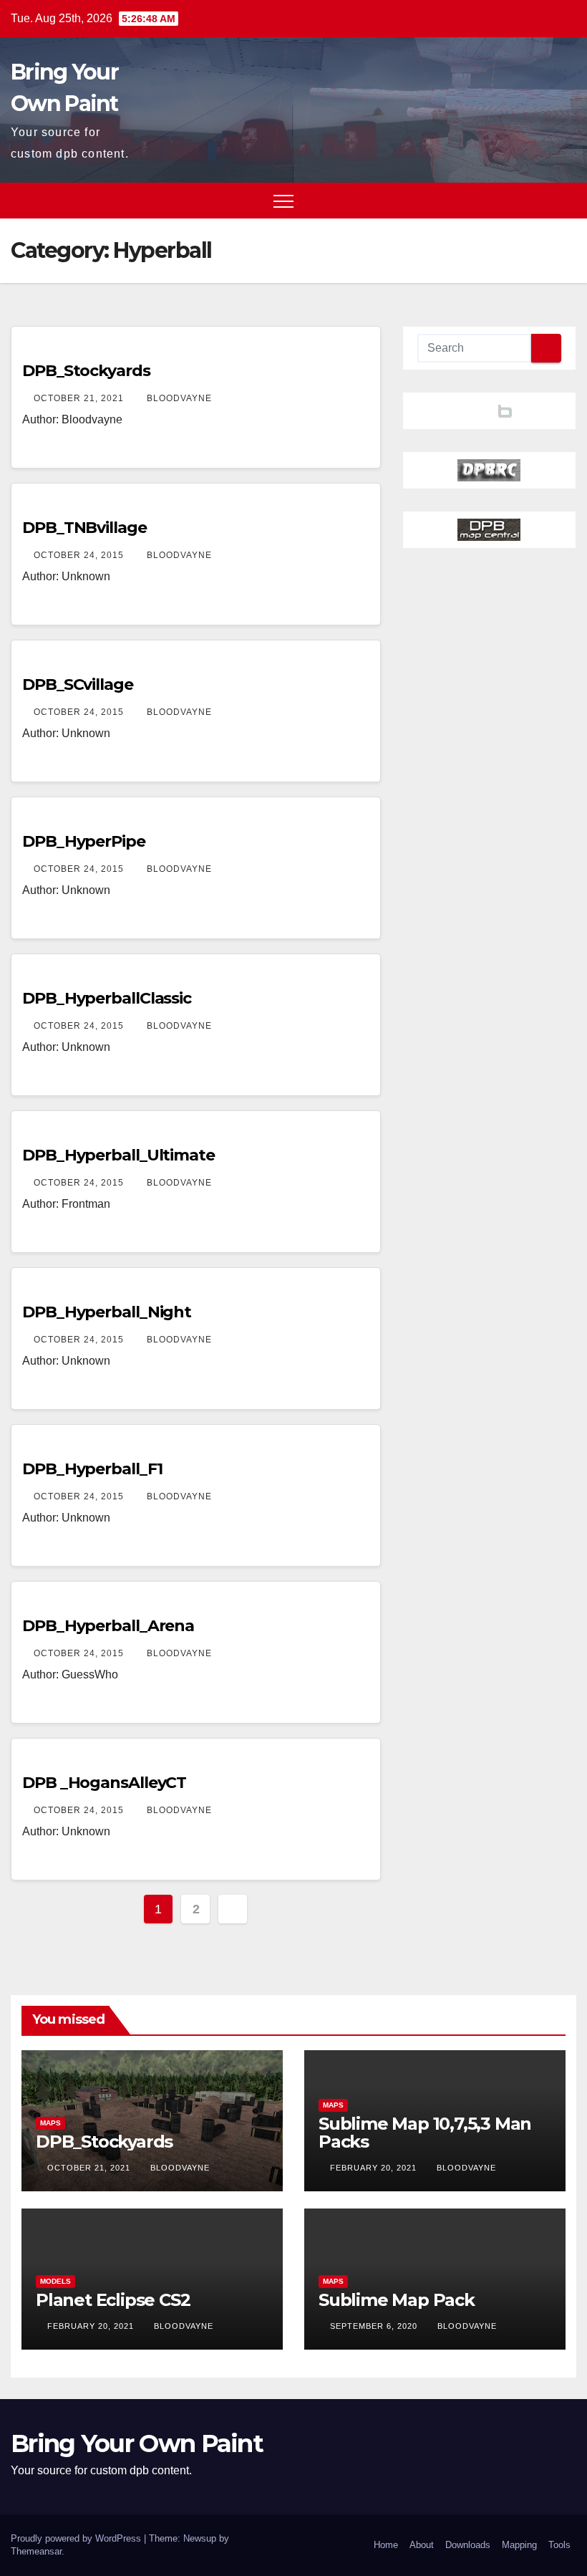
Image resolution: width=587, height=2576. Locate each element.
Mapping (519, 2545)
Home (386, 2545)
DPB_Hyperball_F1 (92, 1469)
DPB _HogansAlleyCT (104, 1783)
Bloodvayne (179, 398)
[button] (539, 200)
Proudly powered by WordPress (77, 2538)
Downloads (468, 2545)
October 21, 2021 (80, 398)
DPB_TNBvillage (84, 528)
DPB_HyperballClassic (107, 998)
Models (55, 2281)
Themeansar (36, 2551)
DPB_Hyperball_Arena (108, 1626)
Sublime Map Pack (397, 2300)
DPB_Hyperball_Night (107, 1312)
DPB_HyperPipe (84, 841)
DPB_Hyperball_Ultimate (118, 1155)
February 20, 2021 (375, 2168)
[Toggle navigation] (283, 201)
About (422, 2545)
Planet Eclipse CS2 (113, 2300)
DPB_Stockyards (86, 371)
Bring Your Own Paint (137, 2443)
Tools (559, 2545)
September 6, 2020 (375, 2326)
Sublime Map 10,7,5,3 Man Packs (425, 2133)
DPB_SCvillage (78, 684)
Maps (50, 2123)
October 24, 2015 (80, 555)
